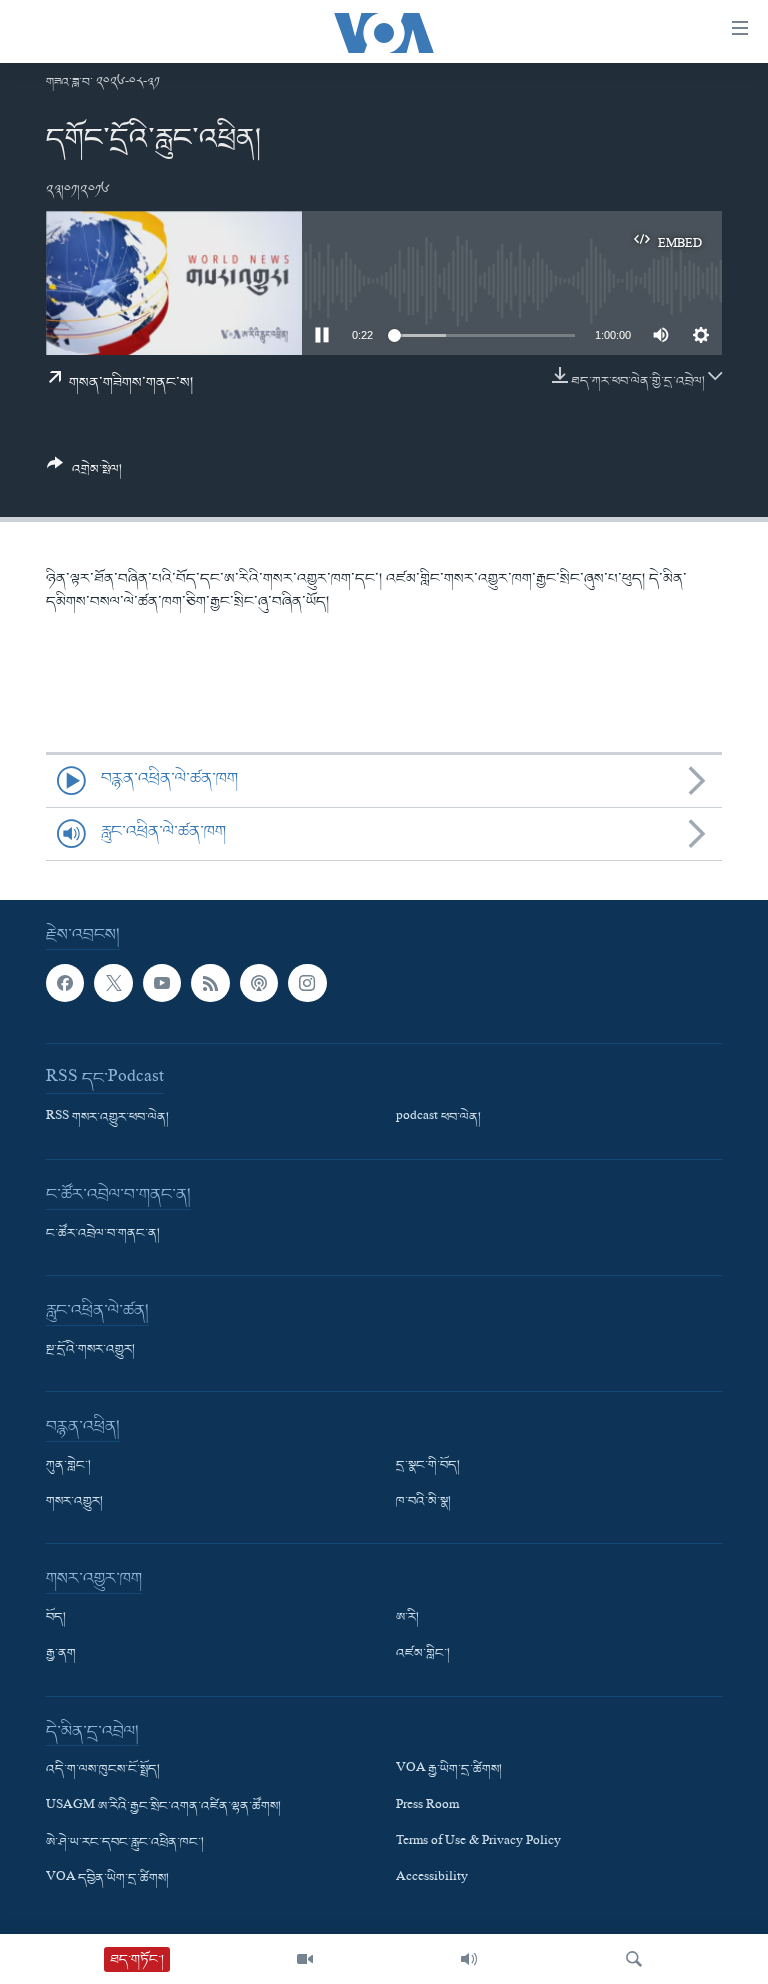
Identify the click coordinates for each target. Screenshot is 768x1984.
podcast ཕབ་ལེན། (438, 1118)
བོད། (56, 1618)
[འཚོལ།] (634, 1959)
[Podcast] (259, 983)
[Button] (84, 474)
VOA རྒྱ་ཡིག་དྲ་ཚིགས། (449, 1770)
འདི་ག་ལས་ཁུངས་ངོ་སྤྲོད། (103, 1770)
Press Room (427, 1806)
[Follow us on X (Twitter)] (113, 983)
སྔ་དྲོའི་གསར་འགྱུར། (90, 1350)
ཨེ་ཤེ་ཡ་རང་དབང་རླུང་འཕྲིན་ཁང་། (125, 1842)
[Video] (305, 1959)
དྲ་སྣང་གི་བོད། (428, 1466)
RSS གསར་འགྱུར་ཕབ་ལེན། (107, 1118)
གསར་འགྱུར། (74, 1502)
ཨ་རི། (407, 1618)
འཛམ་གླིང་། (423, 1654)
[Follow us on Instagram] (307, 983)
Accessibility (432, 1879)
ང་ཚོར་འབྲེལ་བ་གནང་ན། (103, 1234)
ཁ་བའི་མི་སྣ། (423, 1502)
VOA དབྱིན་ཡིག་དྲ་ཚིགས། (107, 1879)
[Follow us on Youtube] (162, 983)
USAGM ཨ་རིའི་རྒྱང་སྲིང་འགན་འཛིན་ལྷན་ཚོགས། (163, 1806)
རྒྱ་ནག (61, 1654)
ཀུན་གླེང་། (68, 1466)
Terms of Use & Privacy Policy (478, 1842)
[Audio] (469, 1959)
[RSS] (210, 983)
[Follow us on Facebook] (65, 983)
